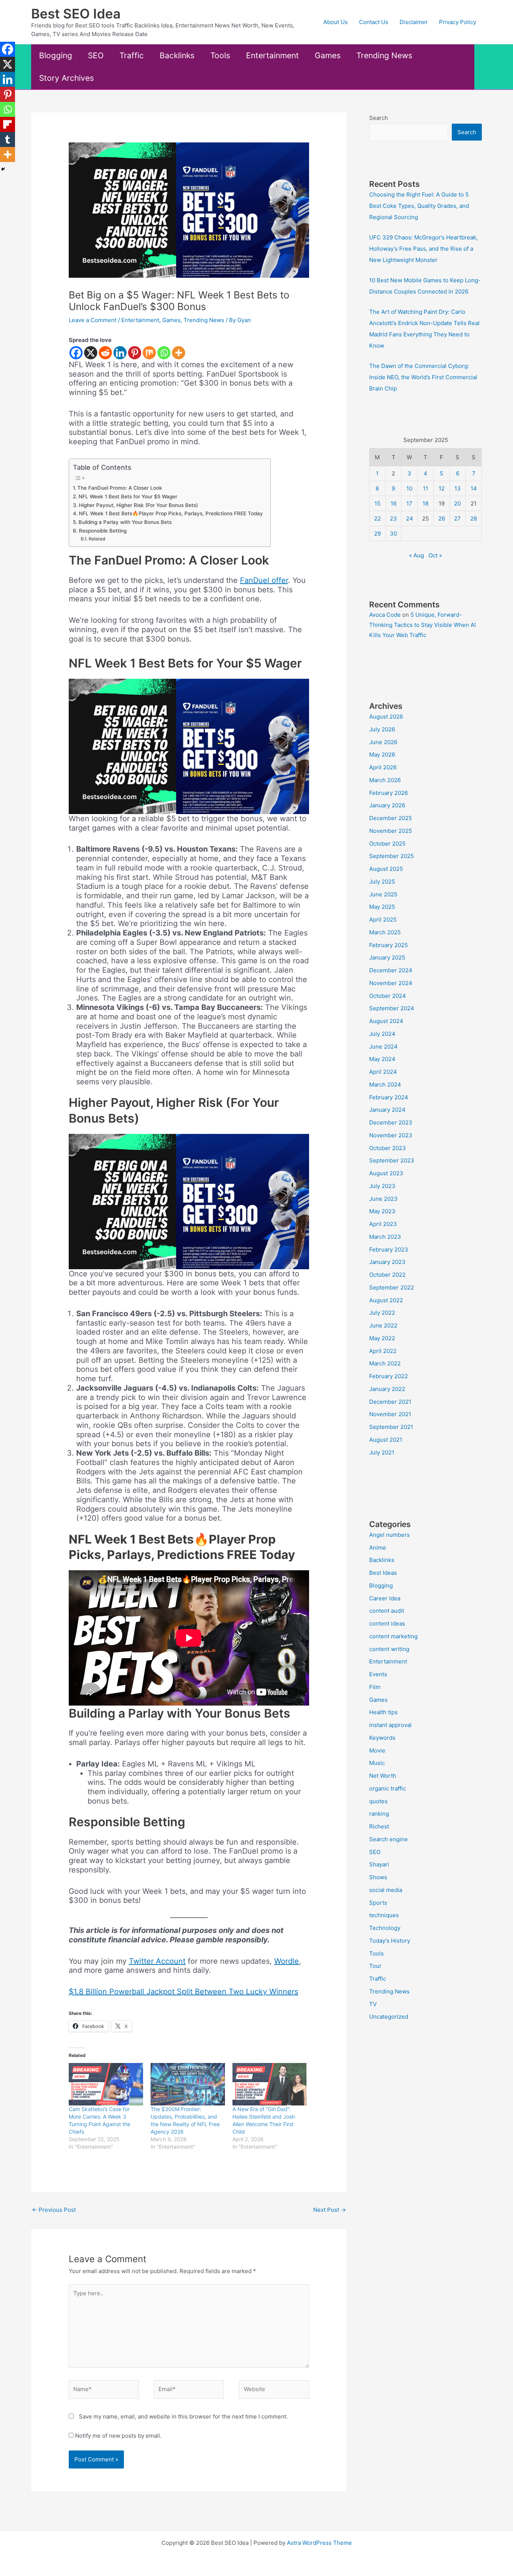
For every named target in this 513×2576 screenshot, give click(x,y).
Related (97, 539)
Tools (220, 55)
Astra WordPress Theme (319, 2543)
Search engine (389, 1839)
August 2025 (386, 869)
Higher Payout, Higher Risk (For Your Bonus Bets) (138, 505)
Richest (379, 1826)
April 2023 (383, 1224)
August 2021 (386, 1440)
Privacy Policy (458, 22)
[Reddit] (105, 353)
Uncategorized (389, 2017)
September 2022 (392, 1287)
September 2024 (392, 1008)
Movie (377, 1750)
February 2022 (389, 1376)
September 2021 (391, 1427)
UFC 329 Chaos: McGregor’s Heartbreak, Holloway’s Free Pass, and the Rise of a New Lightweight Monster (423, 249)
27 (457, 518)
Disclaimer (414, 22)
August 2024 (386, 1021)
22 (377, 518)
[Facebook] (76, 353)
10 (409, 488)
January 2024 (387, 1110)
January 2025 (387, 957)
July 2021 (382, 1452)
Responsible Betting (103, 531)
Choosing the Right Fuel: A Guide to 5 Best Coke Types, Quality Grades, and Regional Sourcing (419, 206)
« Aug (416, 555)
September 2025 (392, 856)
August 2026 (386, 717)
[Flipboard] (8, 124)
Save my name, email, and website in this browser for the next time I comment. (183, 2416)
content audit (387, 1611)
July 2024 (382, 1034)
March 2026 (385, 780)
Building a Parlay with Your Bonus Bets (125, 522)
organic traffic (388, 1788)
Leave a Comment (93, 320)
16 (394, 503)
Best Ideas (383, 1573)
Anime (378, 1548)
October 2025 (387, 844)
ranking (379, 1814)
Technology (385, 1928)
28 (474, 518)
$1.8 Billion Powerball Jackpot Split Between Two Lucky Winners (183, 1992)
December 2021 (390, 1402)
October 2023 (388, 1148)
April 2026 (383, 767)
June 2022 (383, 1325)
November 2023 (391, 1135)
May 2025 (382, 907)
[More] (179, 353)
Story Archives (66, 78)
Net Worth (383, 1776)
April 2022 (383, 1351)
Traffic (132, 55)
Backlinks (177, 55)
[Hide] (3, 169)
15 (377, 503)
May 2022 (382, 1338)
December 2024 (391, 970)
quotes (378, 1801)
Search (379, 118)
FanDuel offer (264, 580)
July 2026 (382, 729)
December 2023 (391, 1122)
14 (474, 488)
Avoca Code (385, 615)
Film (375, 1687)
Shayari (379, 1864)
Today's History (390, 1941)
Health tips (383, 1712)
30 (393, 534)
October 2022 (387, 1275)
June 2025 (383, 894)
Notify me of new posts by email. (118, 2436)
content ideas (387, 1623)
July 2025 (382, 882)
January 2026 (387, 805)
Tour (375, 1966)
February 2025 (389, 945)
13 (458, 488)
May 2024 (382, 1059)
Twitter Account (157, 1961)
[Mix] (149, 353)
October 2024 (388, 996)
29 (377, 534)
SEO (96, 55)
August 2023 (386, 1173)
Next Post (330, 2210)
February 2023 (389, 1249)
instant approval (390, 1725)
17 (409, 503)
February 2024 (389, 1097)
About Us (336, 22)
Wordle (287, 1961)
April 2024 (383, 1072)
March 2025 (385, 932)
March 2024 (385, 1084)
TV (373, 2004)
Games (328, 55)
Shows (378, 1877)
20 (457, 503)
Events (378, 1674)
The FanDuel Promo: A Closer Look (120, 488)
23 (393, 518)
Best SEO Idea (76, 14)
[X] (91, 353)
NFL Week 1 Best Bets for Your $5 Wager (128, 496)
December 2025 (391, 818)
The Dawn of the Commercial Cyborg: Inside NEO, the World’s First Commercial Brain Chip (423, 377)
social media (386, 1890)
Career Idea (385, 1598)
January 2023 (387, 1262)
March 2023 (385, 1237)
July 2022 (382, 1313)
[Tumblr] (8, 139)
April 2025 (383, 919)
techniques (384, 1915)
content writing (389, 1649)
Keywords (382, 1738)
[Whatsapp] (164, 353)
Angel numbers (389, 1535)
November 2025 (391, 831)
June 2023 (383, 1199)
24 (410, 518)
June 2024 (383, 1047)
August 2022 (386, 1300)
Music (377, 1763)
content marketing (393, 1636)
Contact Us (374, 22)
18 (425, 503)
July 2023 (382, 1186)
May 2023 (382, 1211)
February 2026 (389, 793)
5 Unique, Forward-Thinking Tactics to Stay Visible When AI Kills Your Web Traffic (422, 625)
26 (442, 518)
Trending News (384, 55)
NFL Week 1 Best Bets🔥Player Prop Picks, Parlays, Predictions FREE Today (171, 513)
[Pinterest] (135, 353)
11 (425, 488)
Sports (378, 1903)
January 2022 (387, 1389)
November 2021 (390, 1414)
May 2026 (382, 754)
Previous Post (54, 2210)
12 (442, 488)
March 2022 (385, 1363)
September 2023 (392, 1160)
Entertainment (272, 55)
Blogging (56, 55)
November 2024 (391, 983)
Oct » (435, 555)
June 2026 (383, 742)
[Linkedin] (120, 353)
